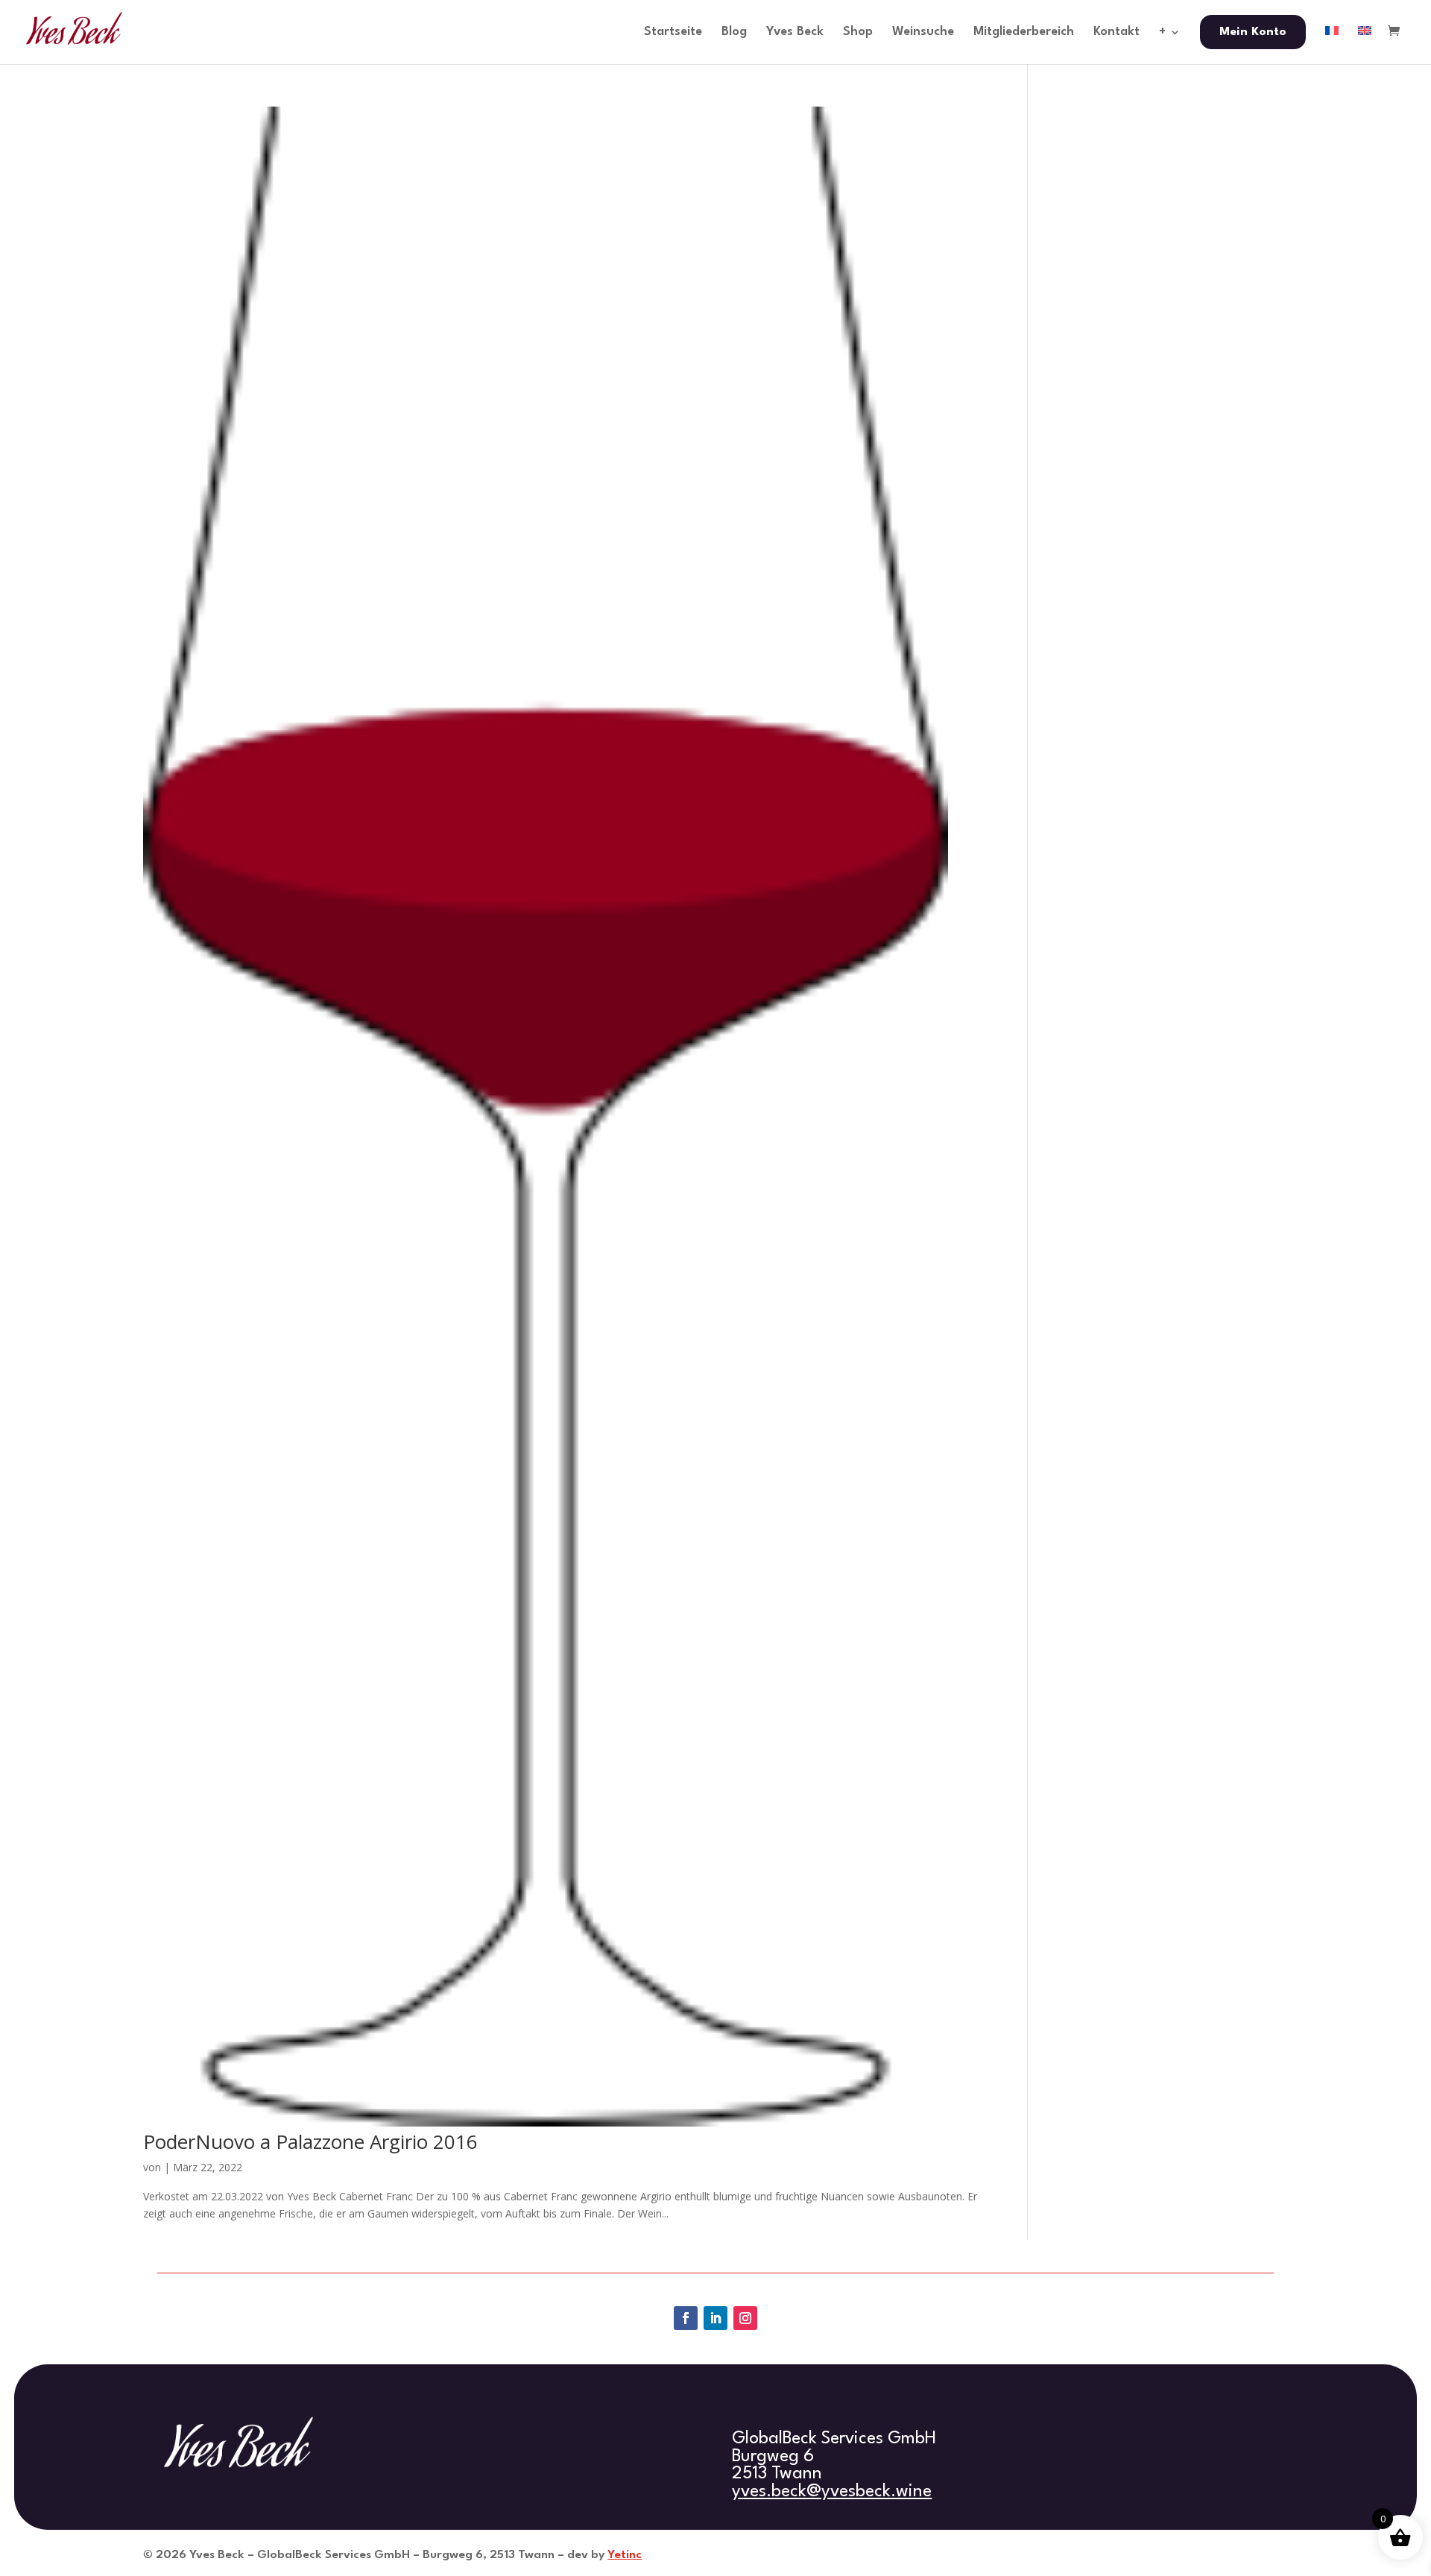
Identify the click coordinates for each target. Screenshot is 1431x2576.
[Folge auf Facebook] (686, 2318)
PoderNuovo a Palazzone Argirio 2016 (310, 2141)
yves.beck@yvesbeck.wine (832, 2492)
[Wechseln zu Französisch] (1332, 45)
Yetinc (625, 2555)
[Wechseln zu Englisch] (1365, 45)
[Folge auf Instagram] (745, 2318)
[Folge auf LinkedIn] (715, 2318)
